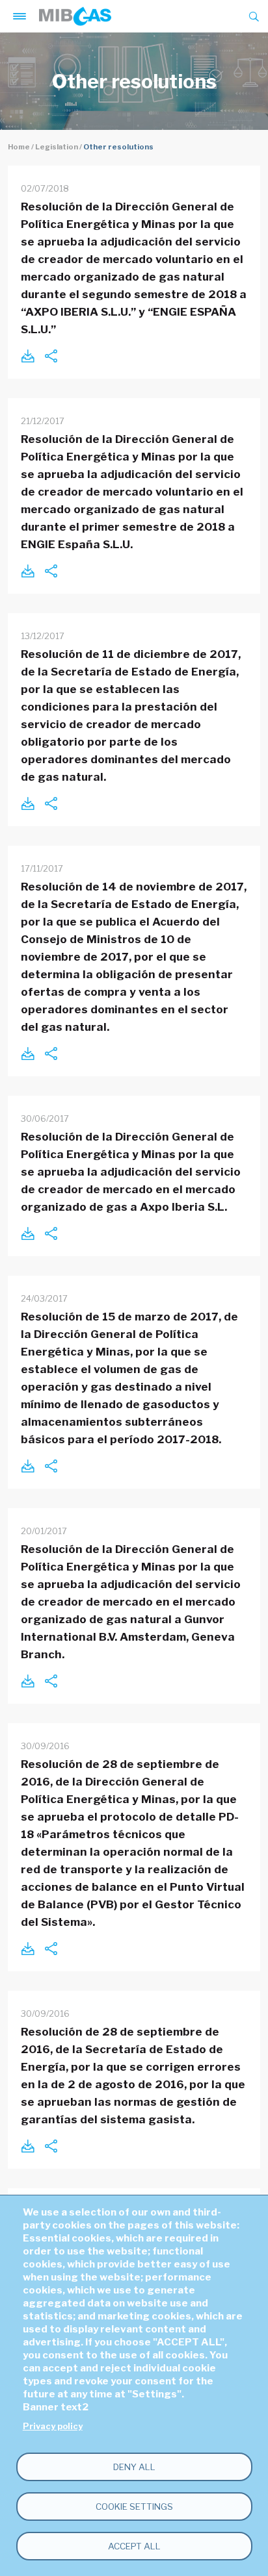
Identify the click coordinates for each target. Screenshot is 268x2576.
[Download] (27, 356)
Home (19, 147)
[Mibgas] (75, 16)
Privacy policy (53, 2426)
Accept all (134, 2546)
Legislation (57, 147)
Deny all (134, 2467)
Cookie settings (134, 2507)
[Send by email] (51, 356)
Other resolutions (118, 147)
